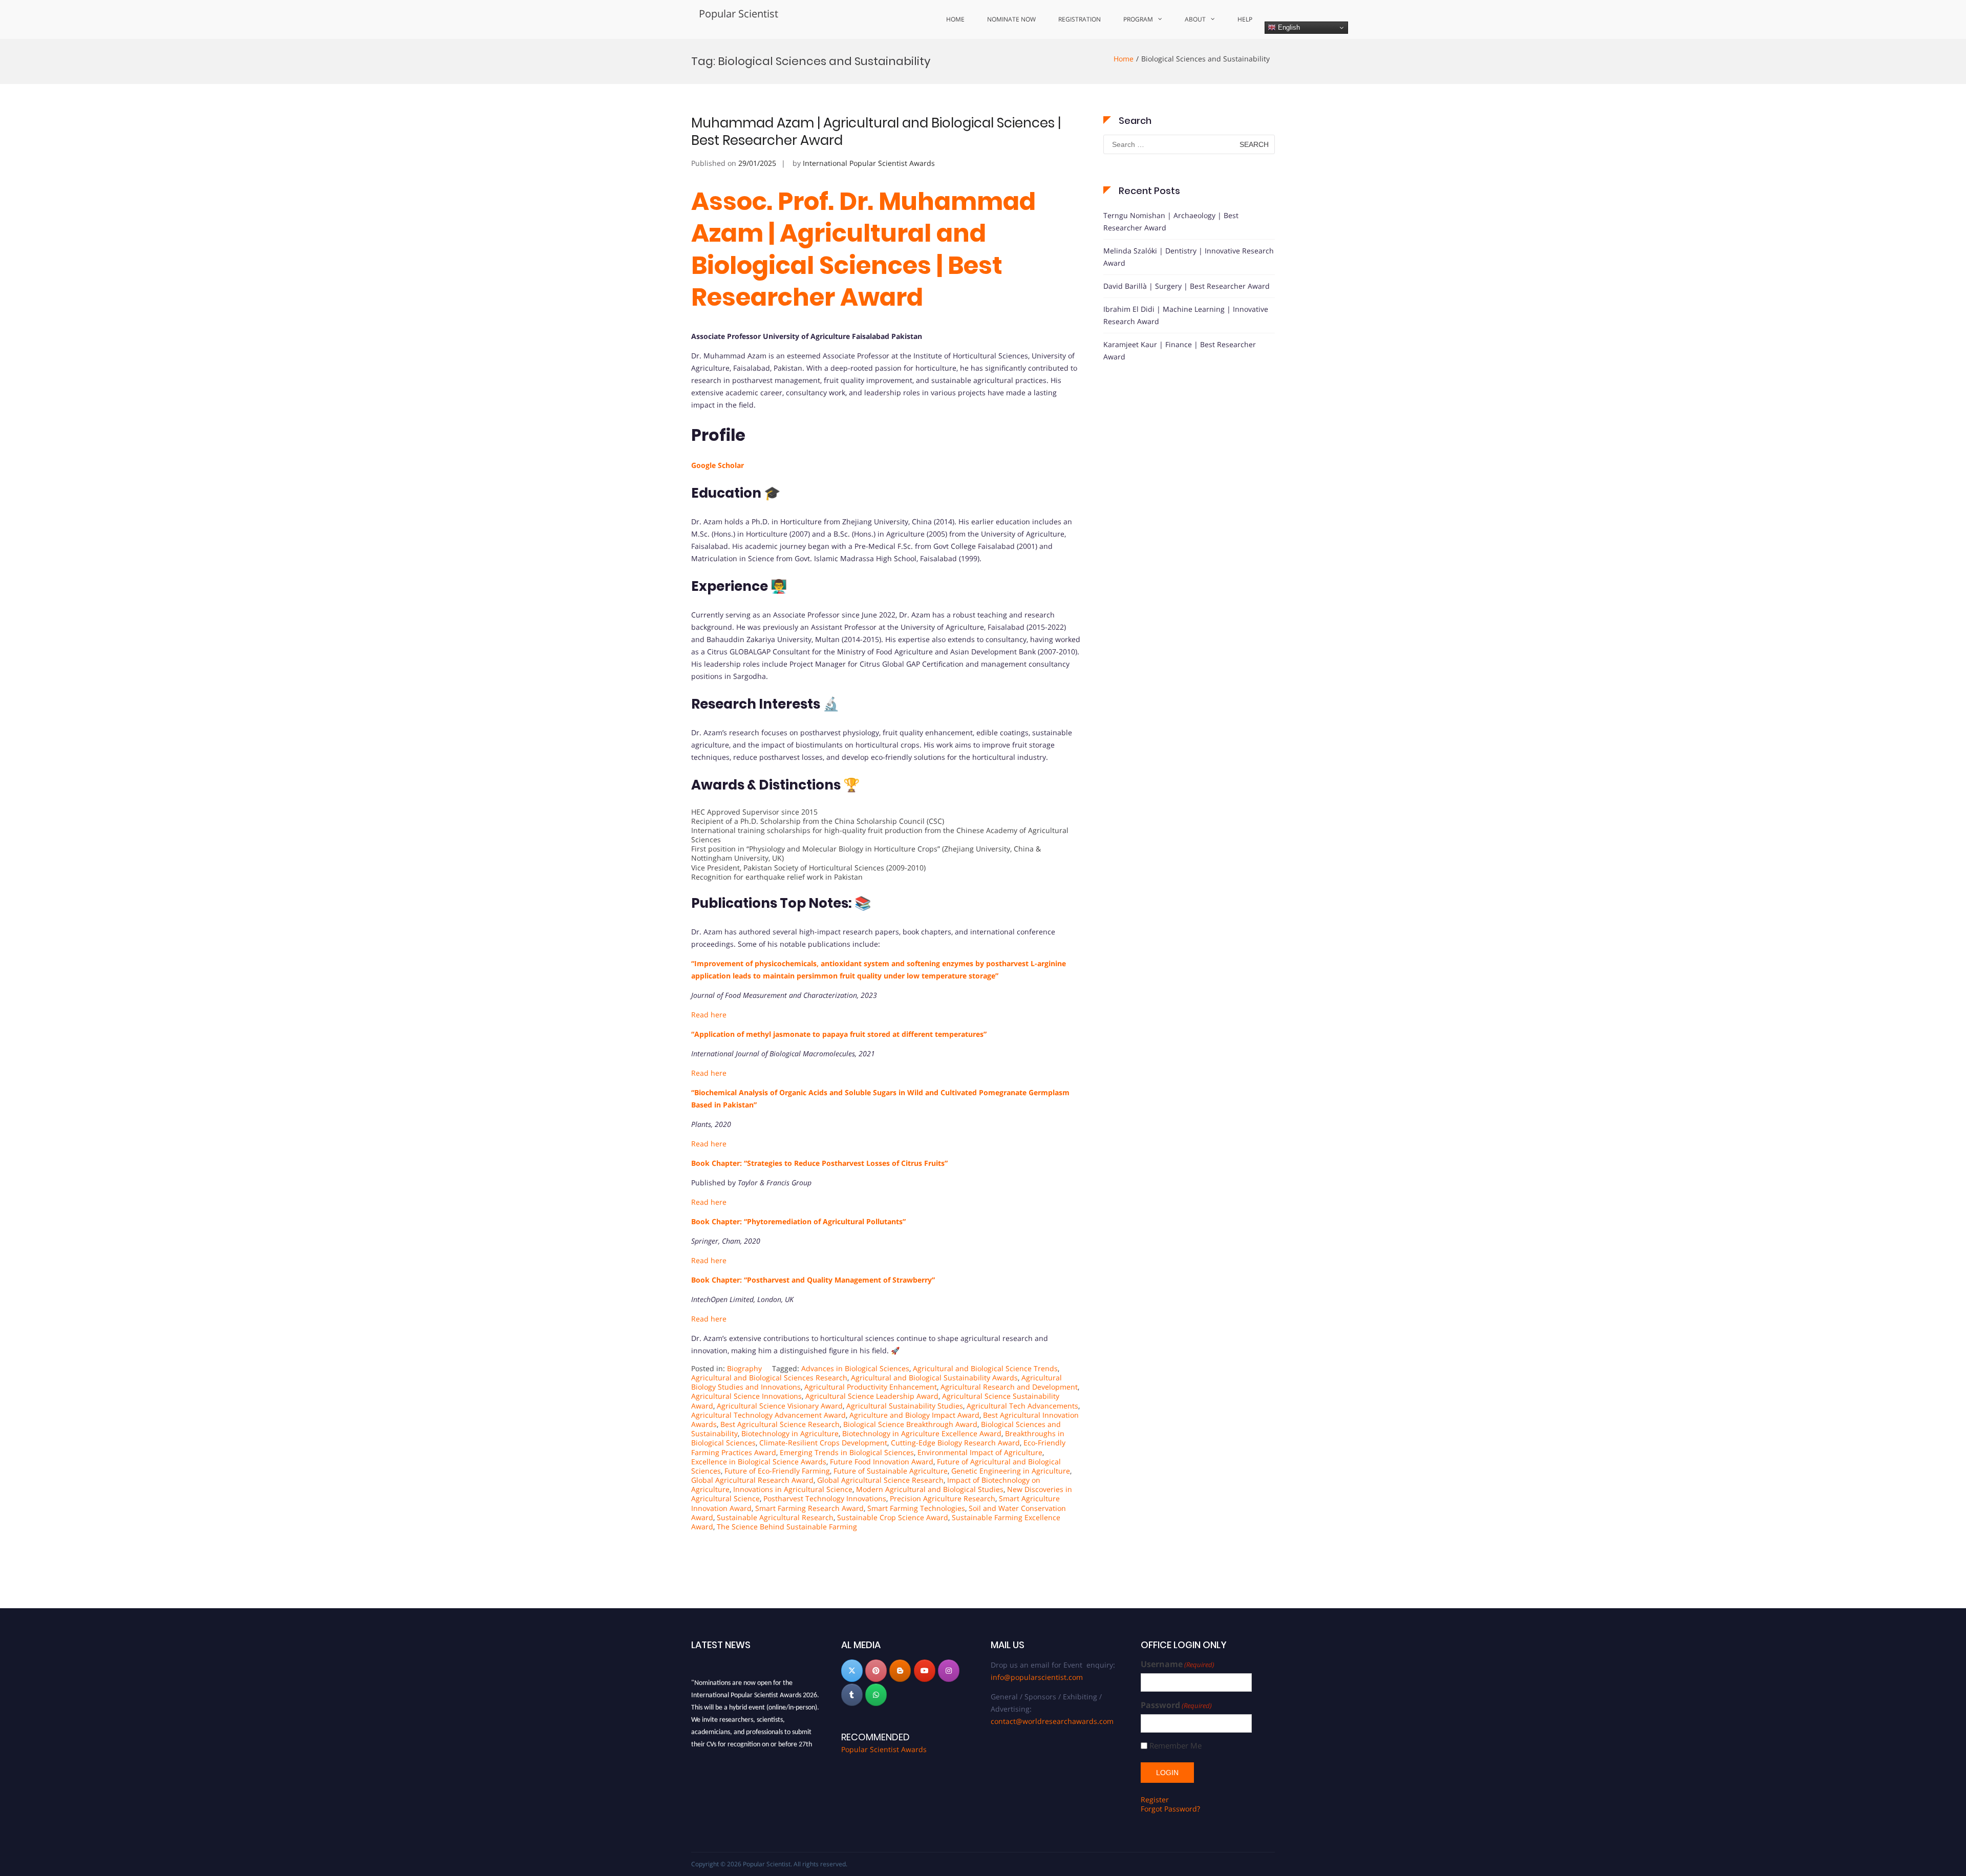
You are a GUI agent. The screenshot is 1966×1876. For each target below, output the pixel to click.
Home (955, 19)
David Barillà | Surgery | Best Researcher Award (1187, 286)
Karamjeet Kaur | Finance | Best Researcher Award (1180, 350)
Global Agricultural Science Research (880, 1480)
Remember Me (1176, 1746)
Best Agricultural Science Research (780, 1424)
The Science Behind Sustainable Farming (787, 1527)
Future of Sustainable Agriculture (891, 1471)
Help (1245, 19)
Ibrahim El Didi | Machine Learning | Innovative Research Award (1186, 315)
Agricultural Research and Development (1009, 1387)
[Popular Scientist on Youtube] (925, 1671)
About (1195, 19)
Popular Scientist (739, 14)
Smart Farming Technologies (916, 1508)
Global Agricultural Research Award (752, 1480)
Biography (744, 1368)
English (1288, 27)
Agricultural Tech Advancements (1022, 1406)
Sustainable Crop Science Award (893, 1517)
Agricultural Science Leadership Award (872, 1396)
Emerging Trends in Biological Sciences (847, 1452)
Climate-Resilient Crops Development (823, 1443)
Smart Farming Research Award (809, 1508)
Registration (1080, 19)
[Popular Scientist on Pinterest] (876, 1671)
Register (1155, 1799)
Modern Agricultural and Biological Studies (930, 1489)
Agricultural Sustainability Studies (905, 1406)
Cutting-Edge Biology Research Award (955, 1443)
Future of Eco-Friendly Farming (777, 1471)
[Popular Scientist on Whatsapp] (876, 1695)
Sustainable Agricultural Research (775, 1517)
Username (1178, 1664)
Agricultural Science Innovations (746, 1396)
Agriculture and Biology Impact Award (914, 1415)
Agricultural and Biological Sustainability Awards (934, 1378)
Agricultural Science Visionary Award (780, 1406)
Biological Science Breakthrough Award (910, 1424)
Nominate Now (1011, 19)
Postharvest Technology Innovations (825, 1498)
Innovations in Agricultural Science (793, 1489)
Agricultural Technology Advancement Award (768, 1415)
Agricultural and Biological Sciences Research (769, 1378)
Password (1176, 1705)
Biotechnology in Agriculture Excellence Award (922, 1433)
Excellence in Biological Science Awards (759, 1462)
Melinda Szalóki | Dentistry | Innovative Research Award (1189, 257)
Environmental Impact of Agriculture (980, 1452)
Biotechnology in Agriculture (790, 1433)
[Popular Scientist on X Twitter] (852, 1671)
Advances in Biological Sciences (855, 1368)
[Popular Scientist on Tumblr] (852, 1695)
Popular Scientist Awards (884, 1749)
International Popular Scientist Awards (869, 163)
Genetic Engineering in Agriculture (1011, 1471)
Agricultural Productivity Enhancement (871, 1387)
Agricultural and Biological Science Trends (985, 1368)
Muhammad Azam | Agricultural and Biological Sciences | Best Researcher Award (876, 132)
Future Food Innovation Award (882, 1462)
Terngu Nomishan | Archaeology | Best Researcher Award (1171, 221)
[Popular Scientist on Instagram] (949, 1671)
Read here (709, 1202)
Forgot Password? (1170, 1809)
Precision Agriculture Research (943, 1498)
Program (1138, 19)
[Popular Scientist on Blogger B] (900, 1671)
